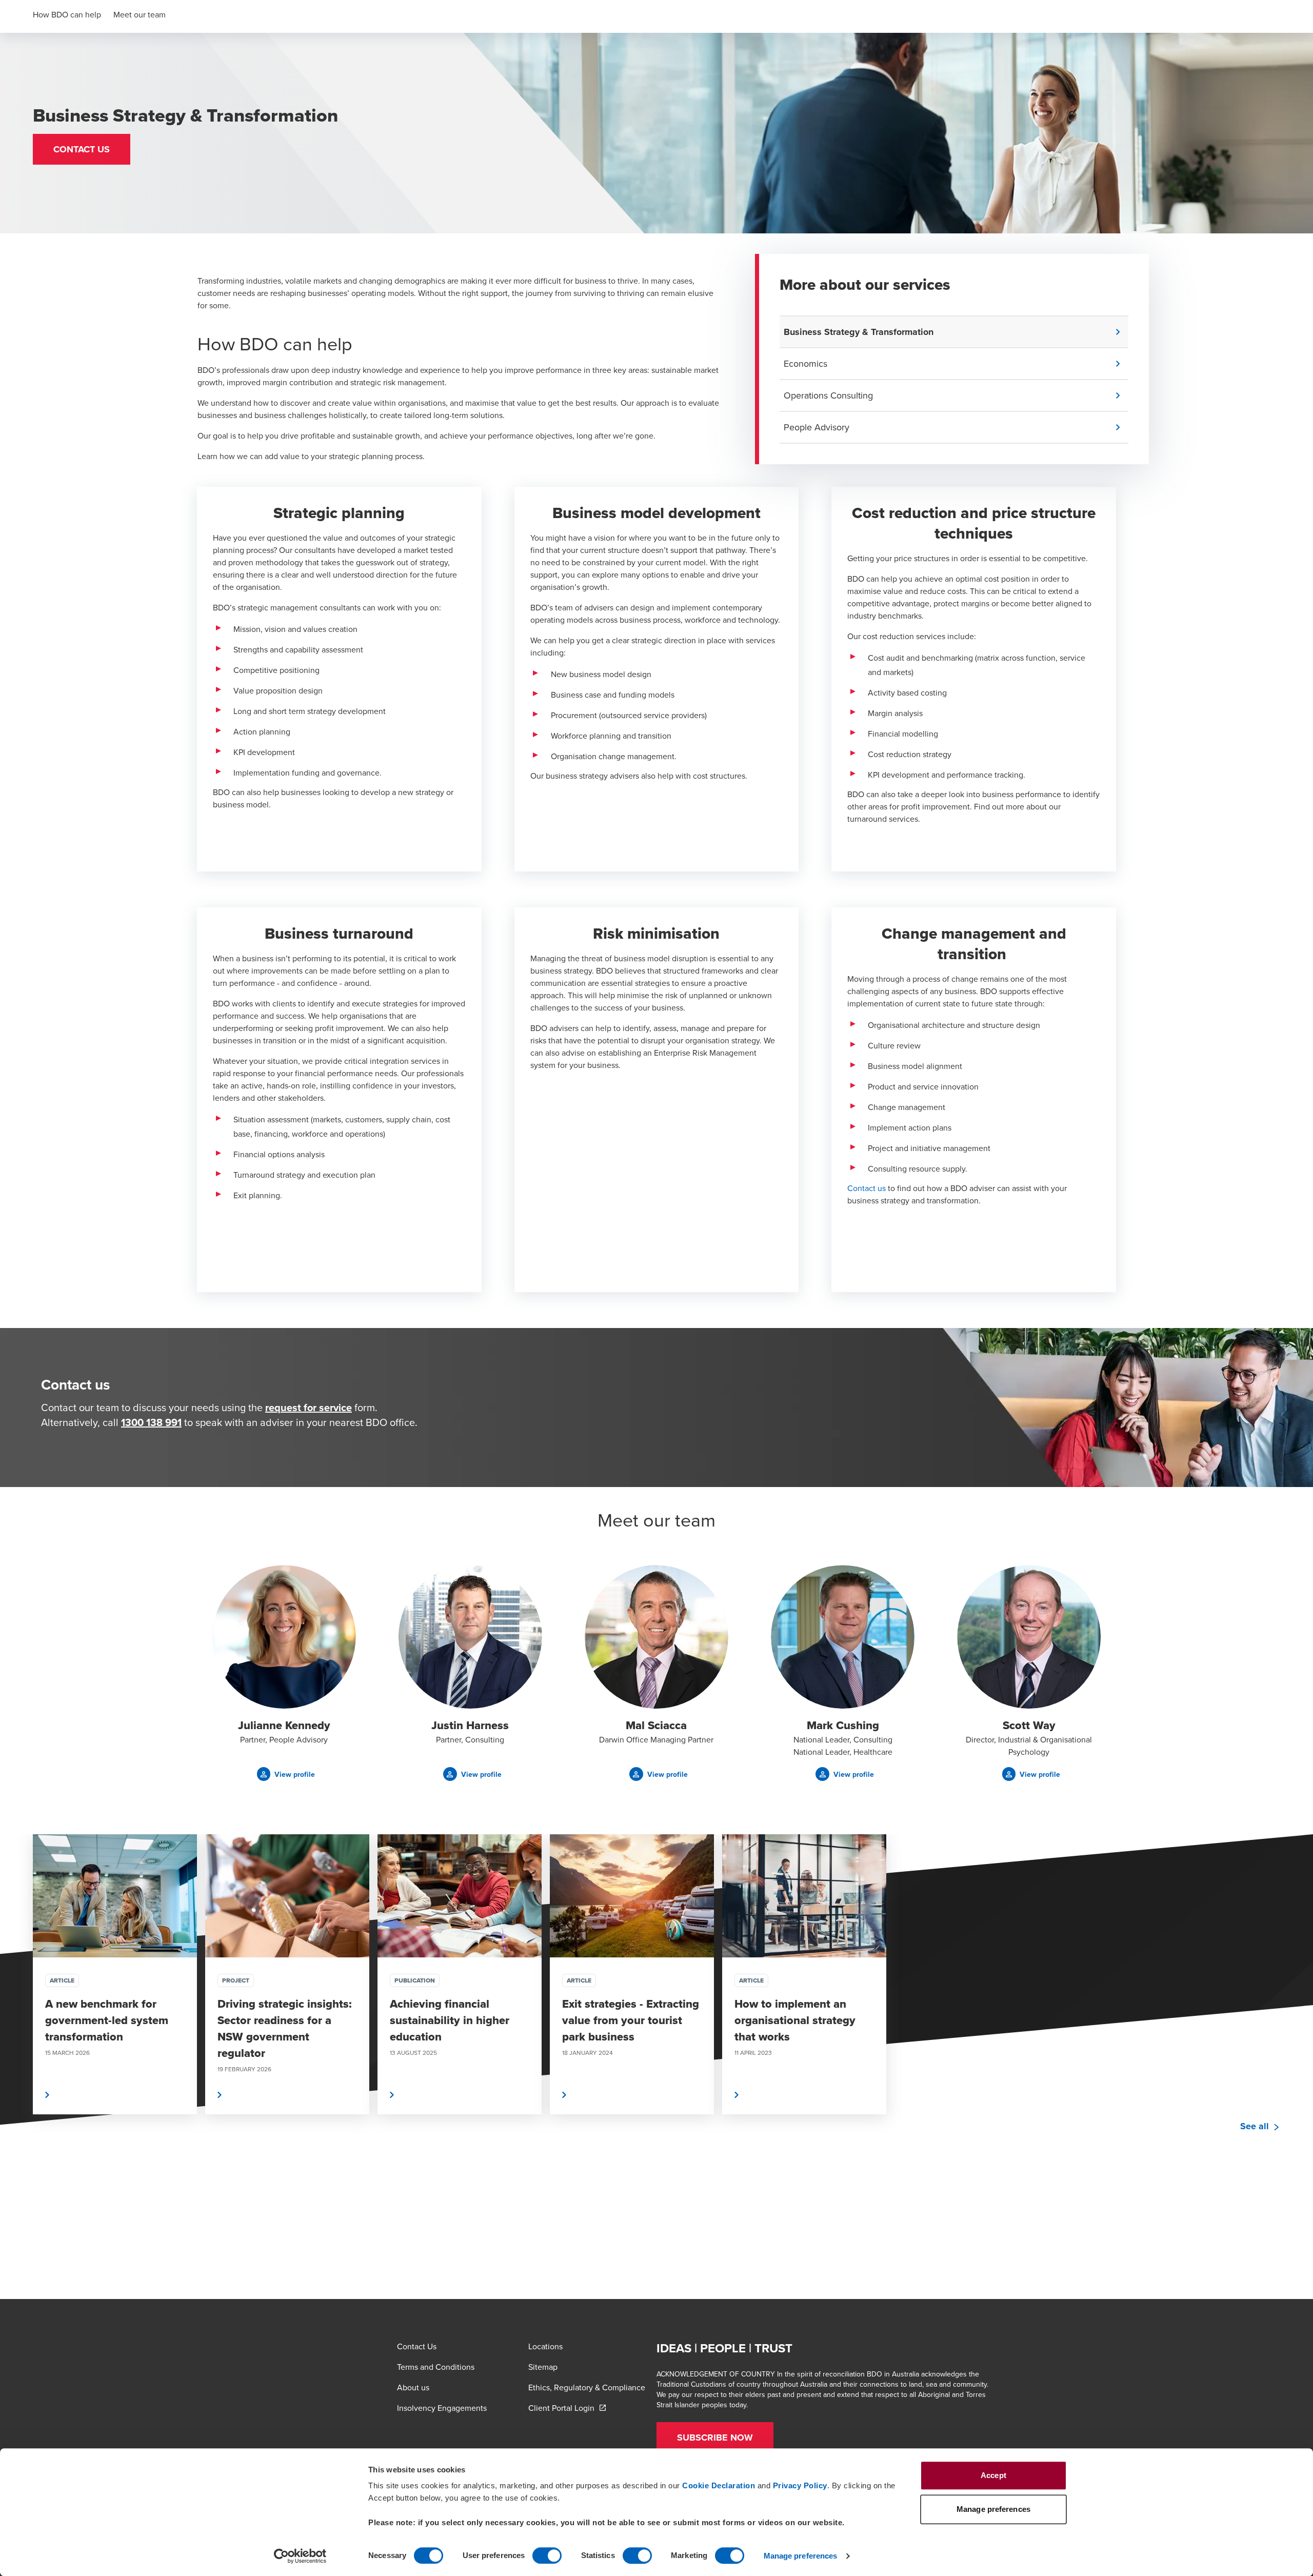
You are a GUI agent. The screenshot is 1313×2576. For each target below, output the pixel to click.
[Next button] (1295, 2005)
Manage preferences (801, 2556)
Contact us (867, 1188)
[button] (82, 149)
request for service (309, 1407)
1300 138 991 (151, 1422)
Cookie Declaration (719, 2485)
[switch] (547, 2555)
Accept (993, 2475)
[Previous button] (18, 2005)
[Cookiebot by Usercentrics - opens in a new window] (300, 2556)
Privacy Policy (800, 2485)
